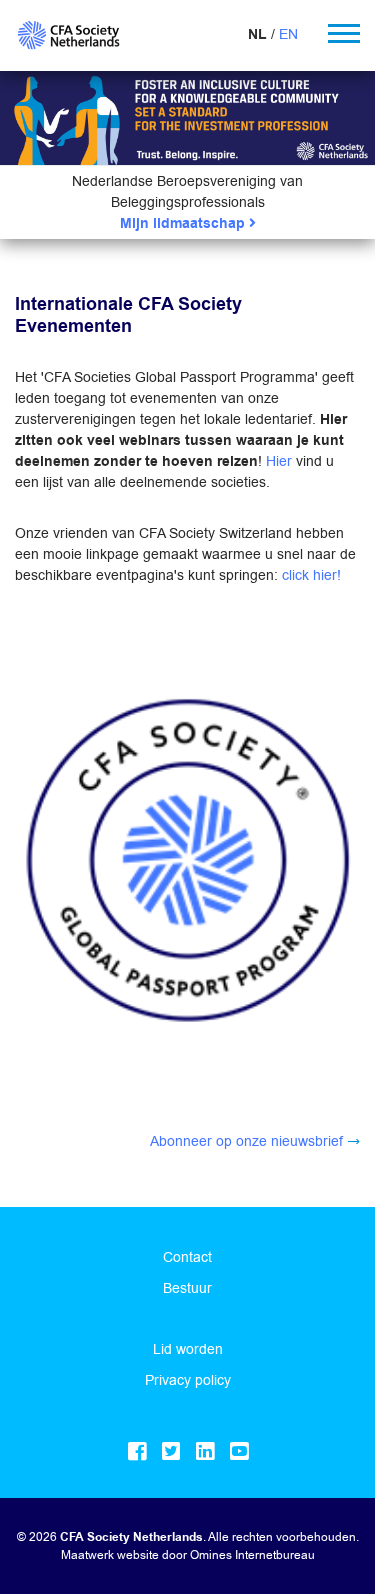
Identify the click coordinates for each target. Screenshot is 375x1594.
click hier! (311, 575)
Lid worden (188, 1349)
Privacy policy (188, 1380)
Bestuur (187, 1288)
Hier (279, 461)
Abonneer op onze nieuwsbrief (246, 1141)
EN (288, 34)
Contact (187, 1257)
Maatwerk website (110, 1554)
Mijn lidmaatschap (184, 223)
